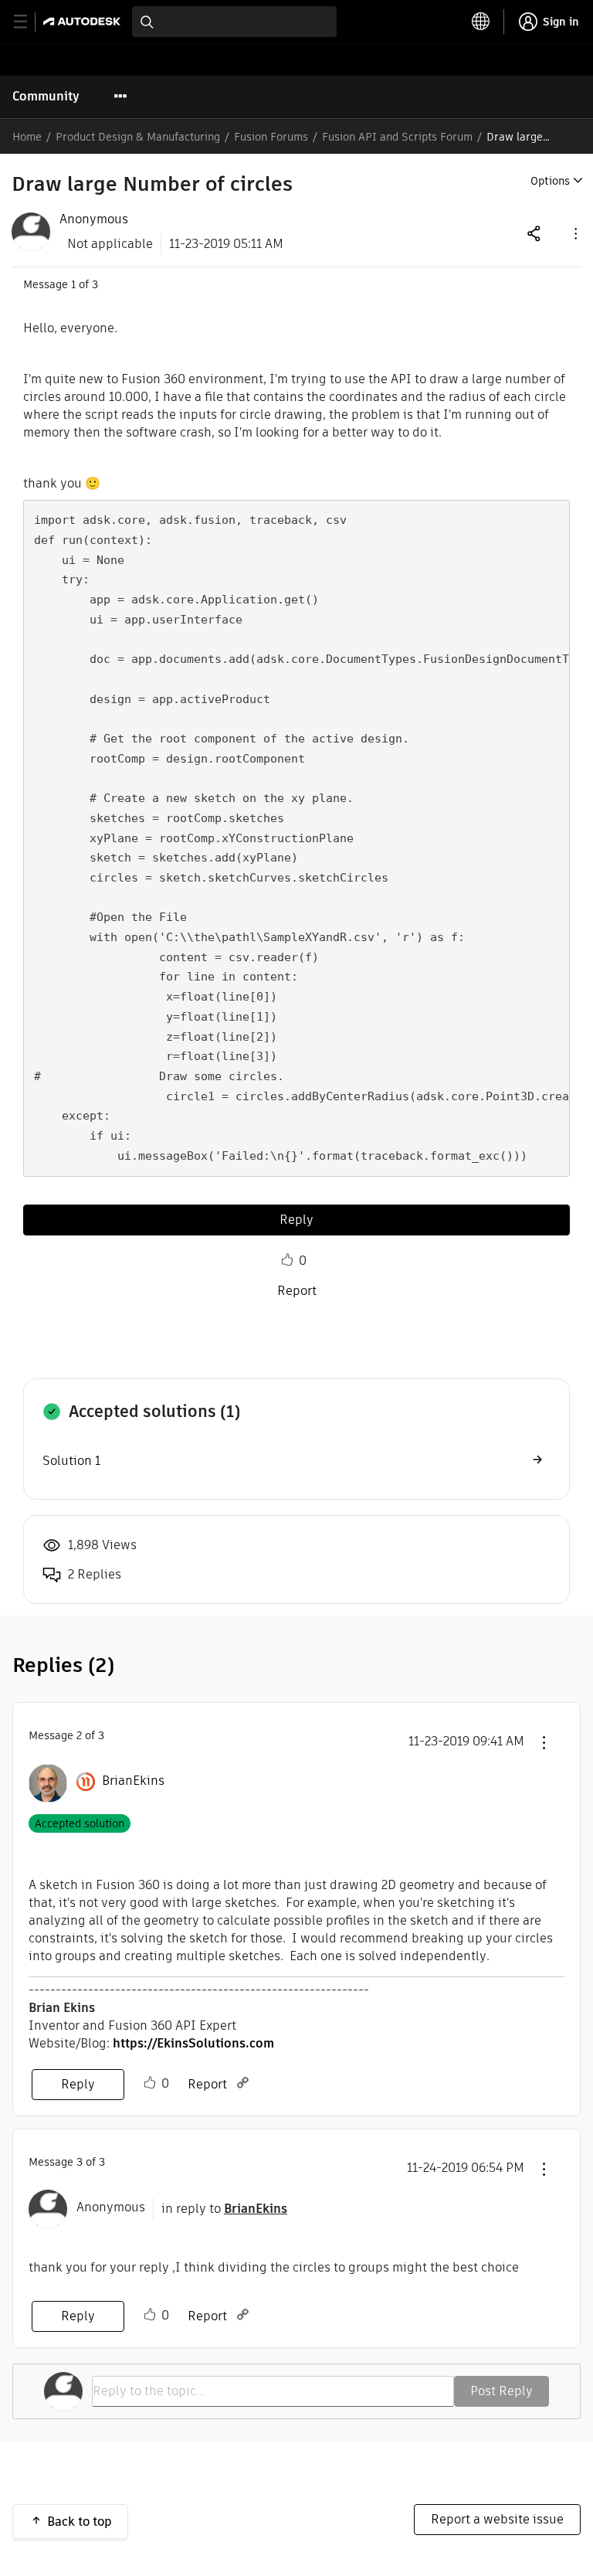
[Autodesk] (84, 21)
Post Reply (502, 2391)
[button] (574, 233)
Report (297, 1291)
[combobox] (234, 22)
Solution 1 (71, 1461)
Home (27, 137)
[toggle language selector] (481, 22)
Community (46, 96)
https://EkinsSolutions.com (193, 2043)
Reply (296, 1220)
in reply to (224, 2209)
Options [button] (550, 181)
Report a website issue (497, 2519)
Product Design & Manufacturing (138, 137)
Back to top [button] (80, 2522)
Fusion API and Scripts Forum (397, 137)
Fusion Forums (271, 137)
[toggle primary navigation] (29, 22)
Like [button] (287, 1260)
